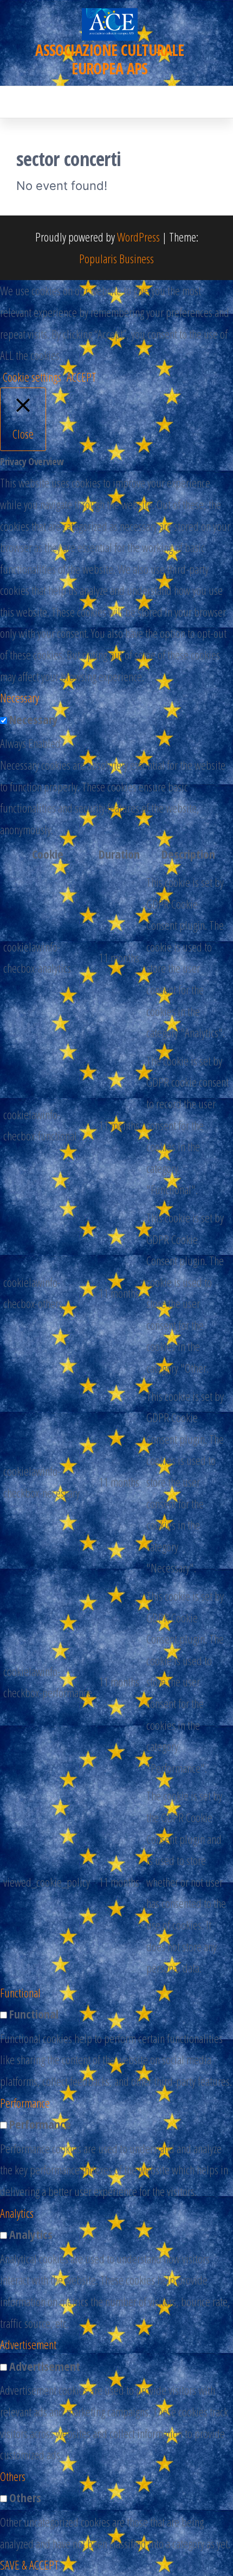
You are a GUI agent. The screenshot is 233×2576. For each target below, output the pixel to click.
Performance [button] (25, 2103)
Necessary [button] (20, 697)
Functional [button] (20, 1993)
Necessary (34, 719)
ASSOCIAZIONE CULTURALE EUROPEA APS (110, 59)
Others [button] (13, 2476)
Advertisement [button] (28, 2344)
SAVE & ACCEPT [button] (30, 2565)
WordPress (138, 237)
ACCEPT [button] (82, 377)
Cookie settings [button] (32, 377)
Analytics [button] (17, 2213)
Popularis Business (116, 258)
